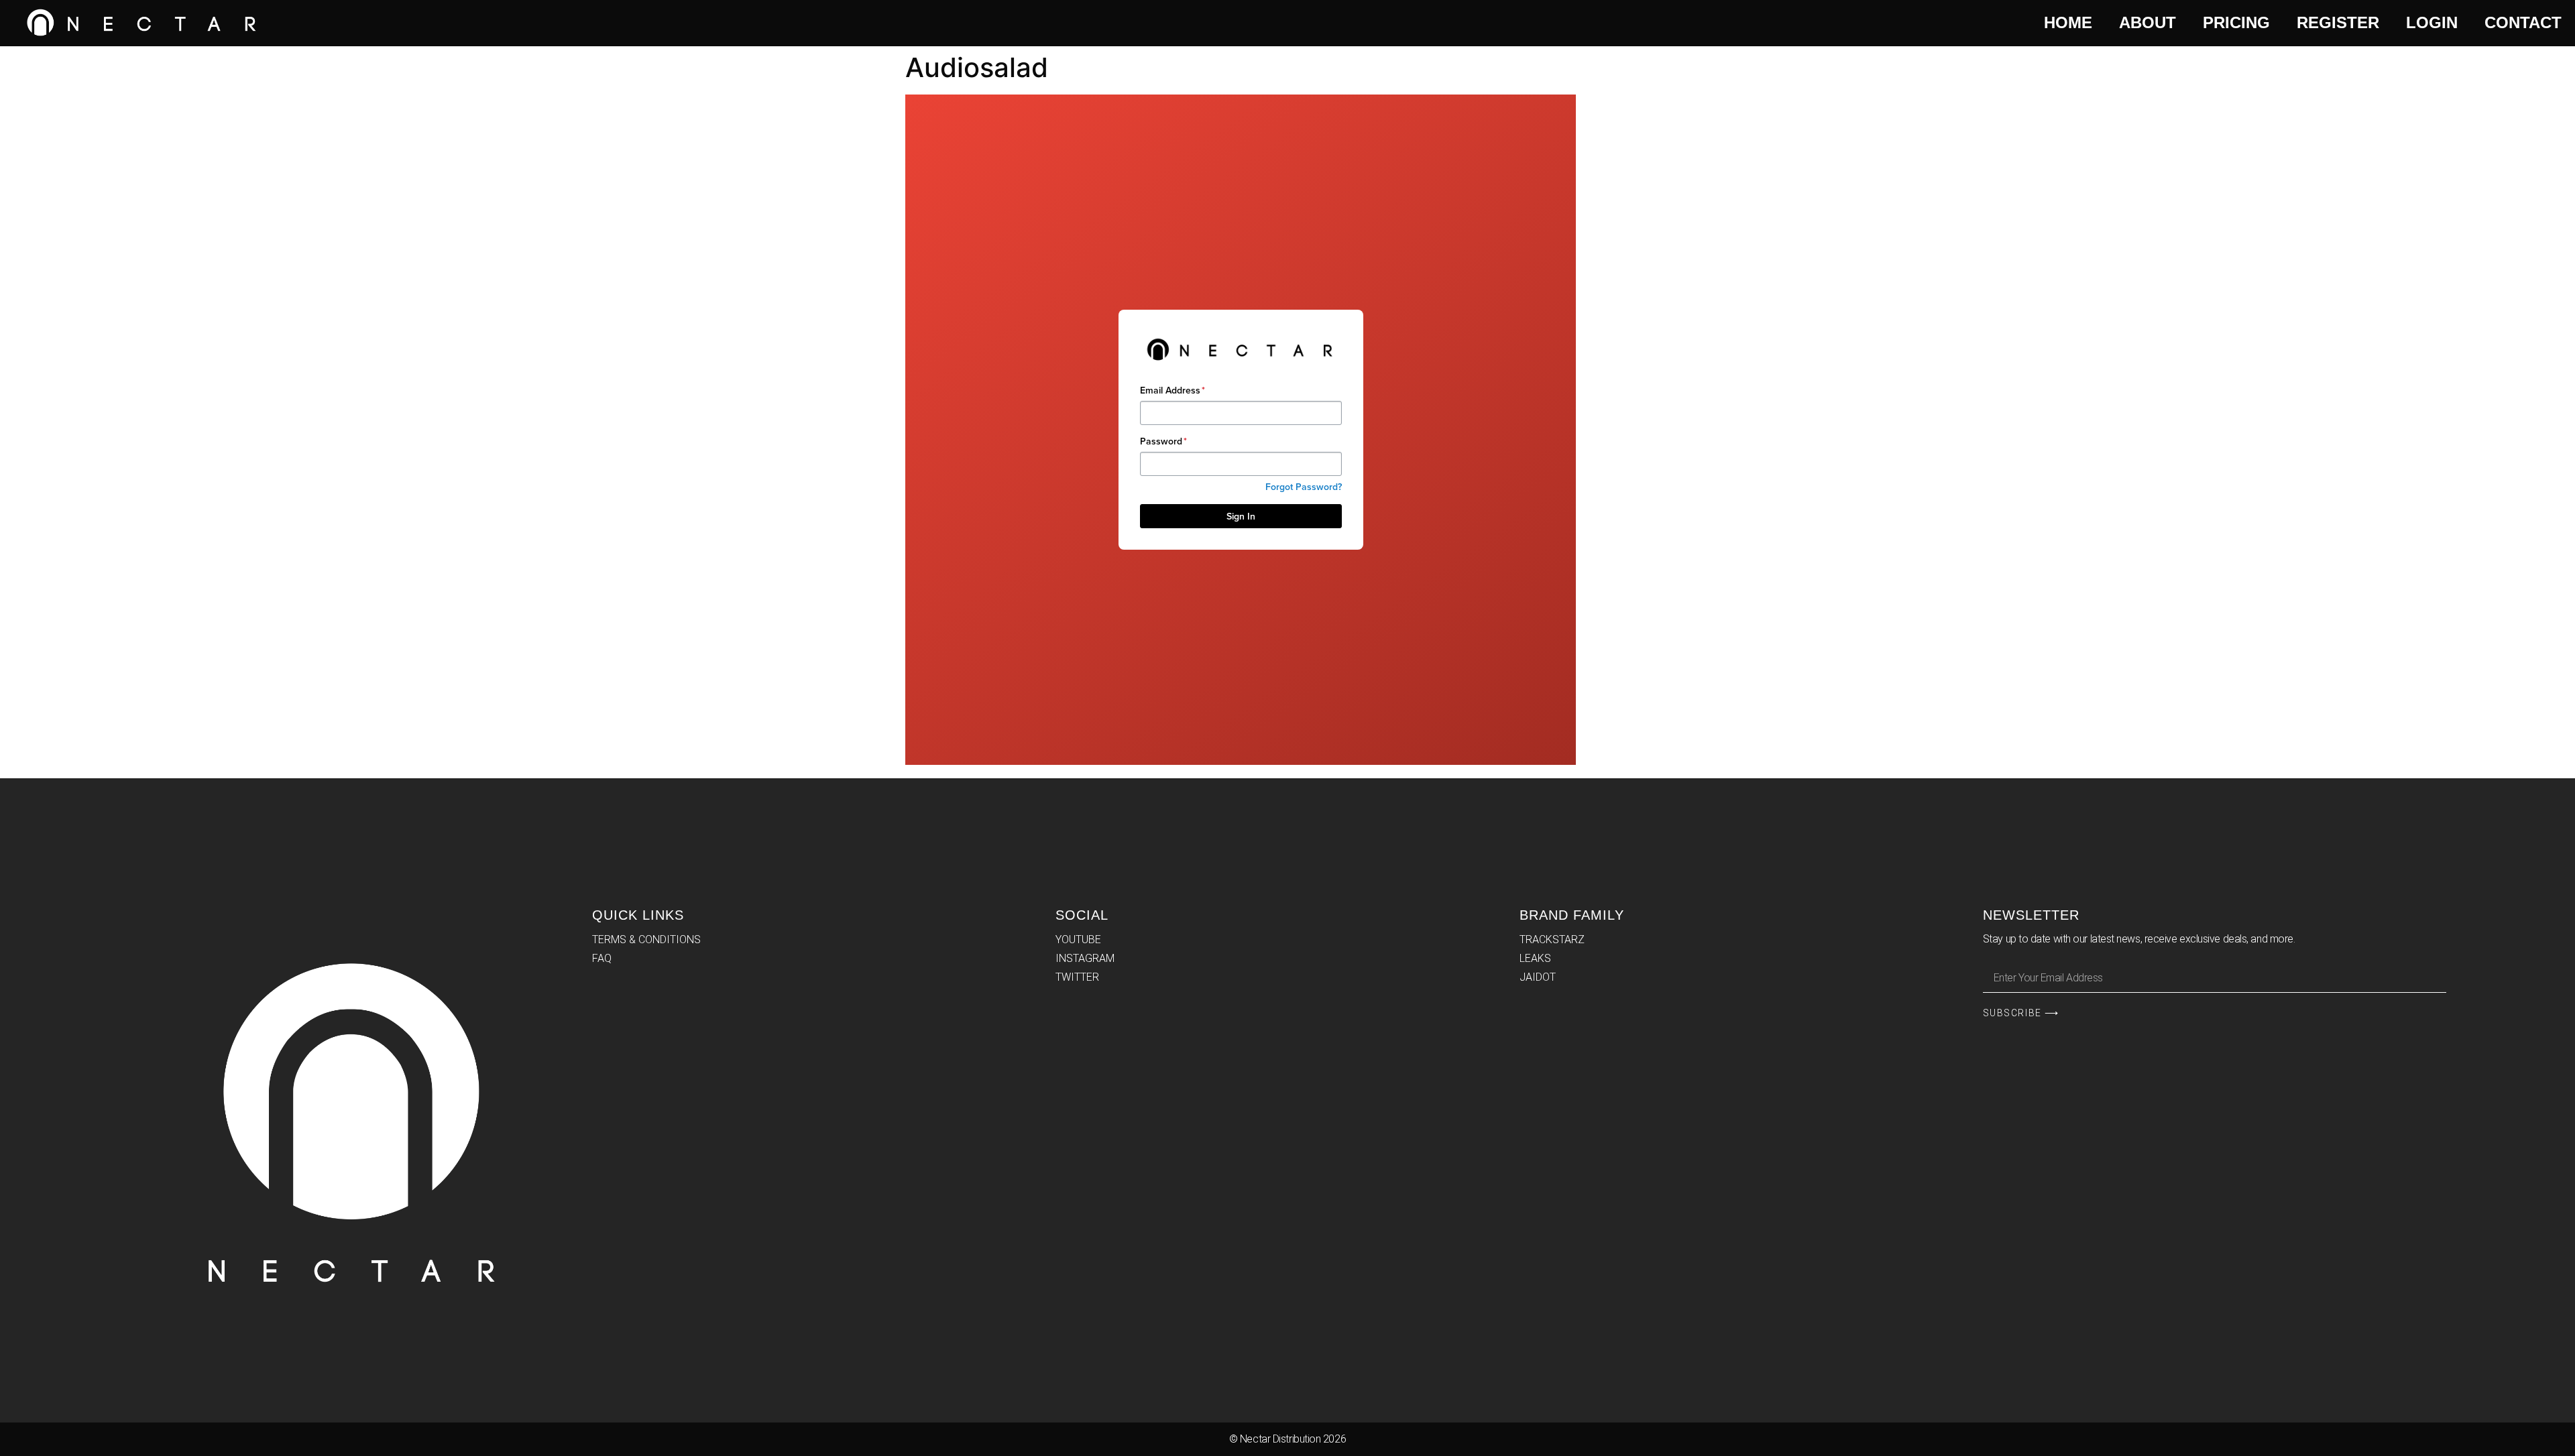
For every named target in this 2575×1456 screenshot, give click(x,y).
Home (2068, 22)
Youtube (1078, 939)
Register (2338, 22)
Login (2432, 22)
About (2148, 22)
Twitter (1077, 977)
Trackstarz (1552, 939)
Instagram (1085, 958)
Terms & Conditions (646, 939)
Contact (2523, 22)
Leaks (1535, 958)
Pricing (2236, 22)
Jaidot (1538, 977)
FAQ (602, 958)
